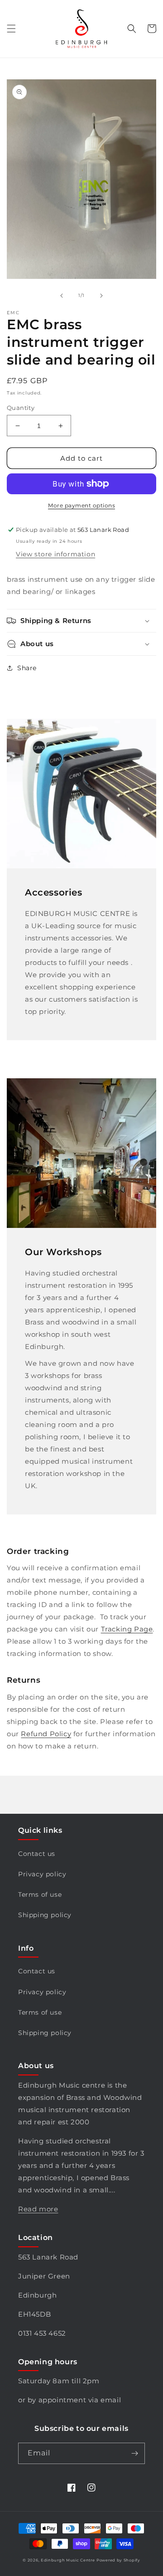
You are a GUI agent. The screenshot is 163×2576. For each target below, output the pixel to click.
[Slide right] (101, 296)
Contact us (37, 1854)
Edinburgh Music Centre (68, 2560)
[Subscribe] (134, 2453)
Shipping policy (45, 1915)
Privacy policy (42, 1874)
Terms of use (40, 1894)
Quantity (21, 408)
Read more (38, 2209)
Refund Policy (46, 1734)
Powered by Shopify (118, 2560)
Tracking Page (127, 1629)
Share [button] (27, 668)
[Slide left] (62, 296)
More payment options (81, 505)
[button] (11, 29)
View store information (55, 554)
